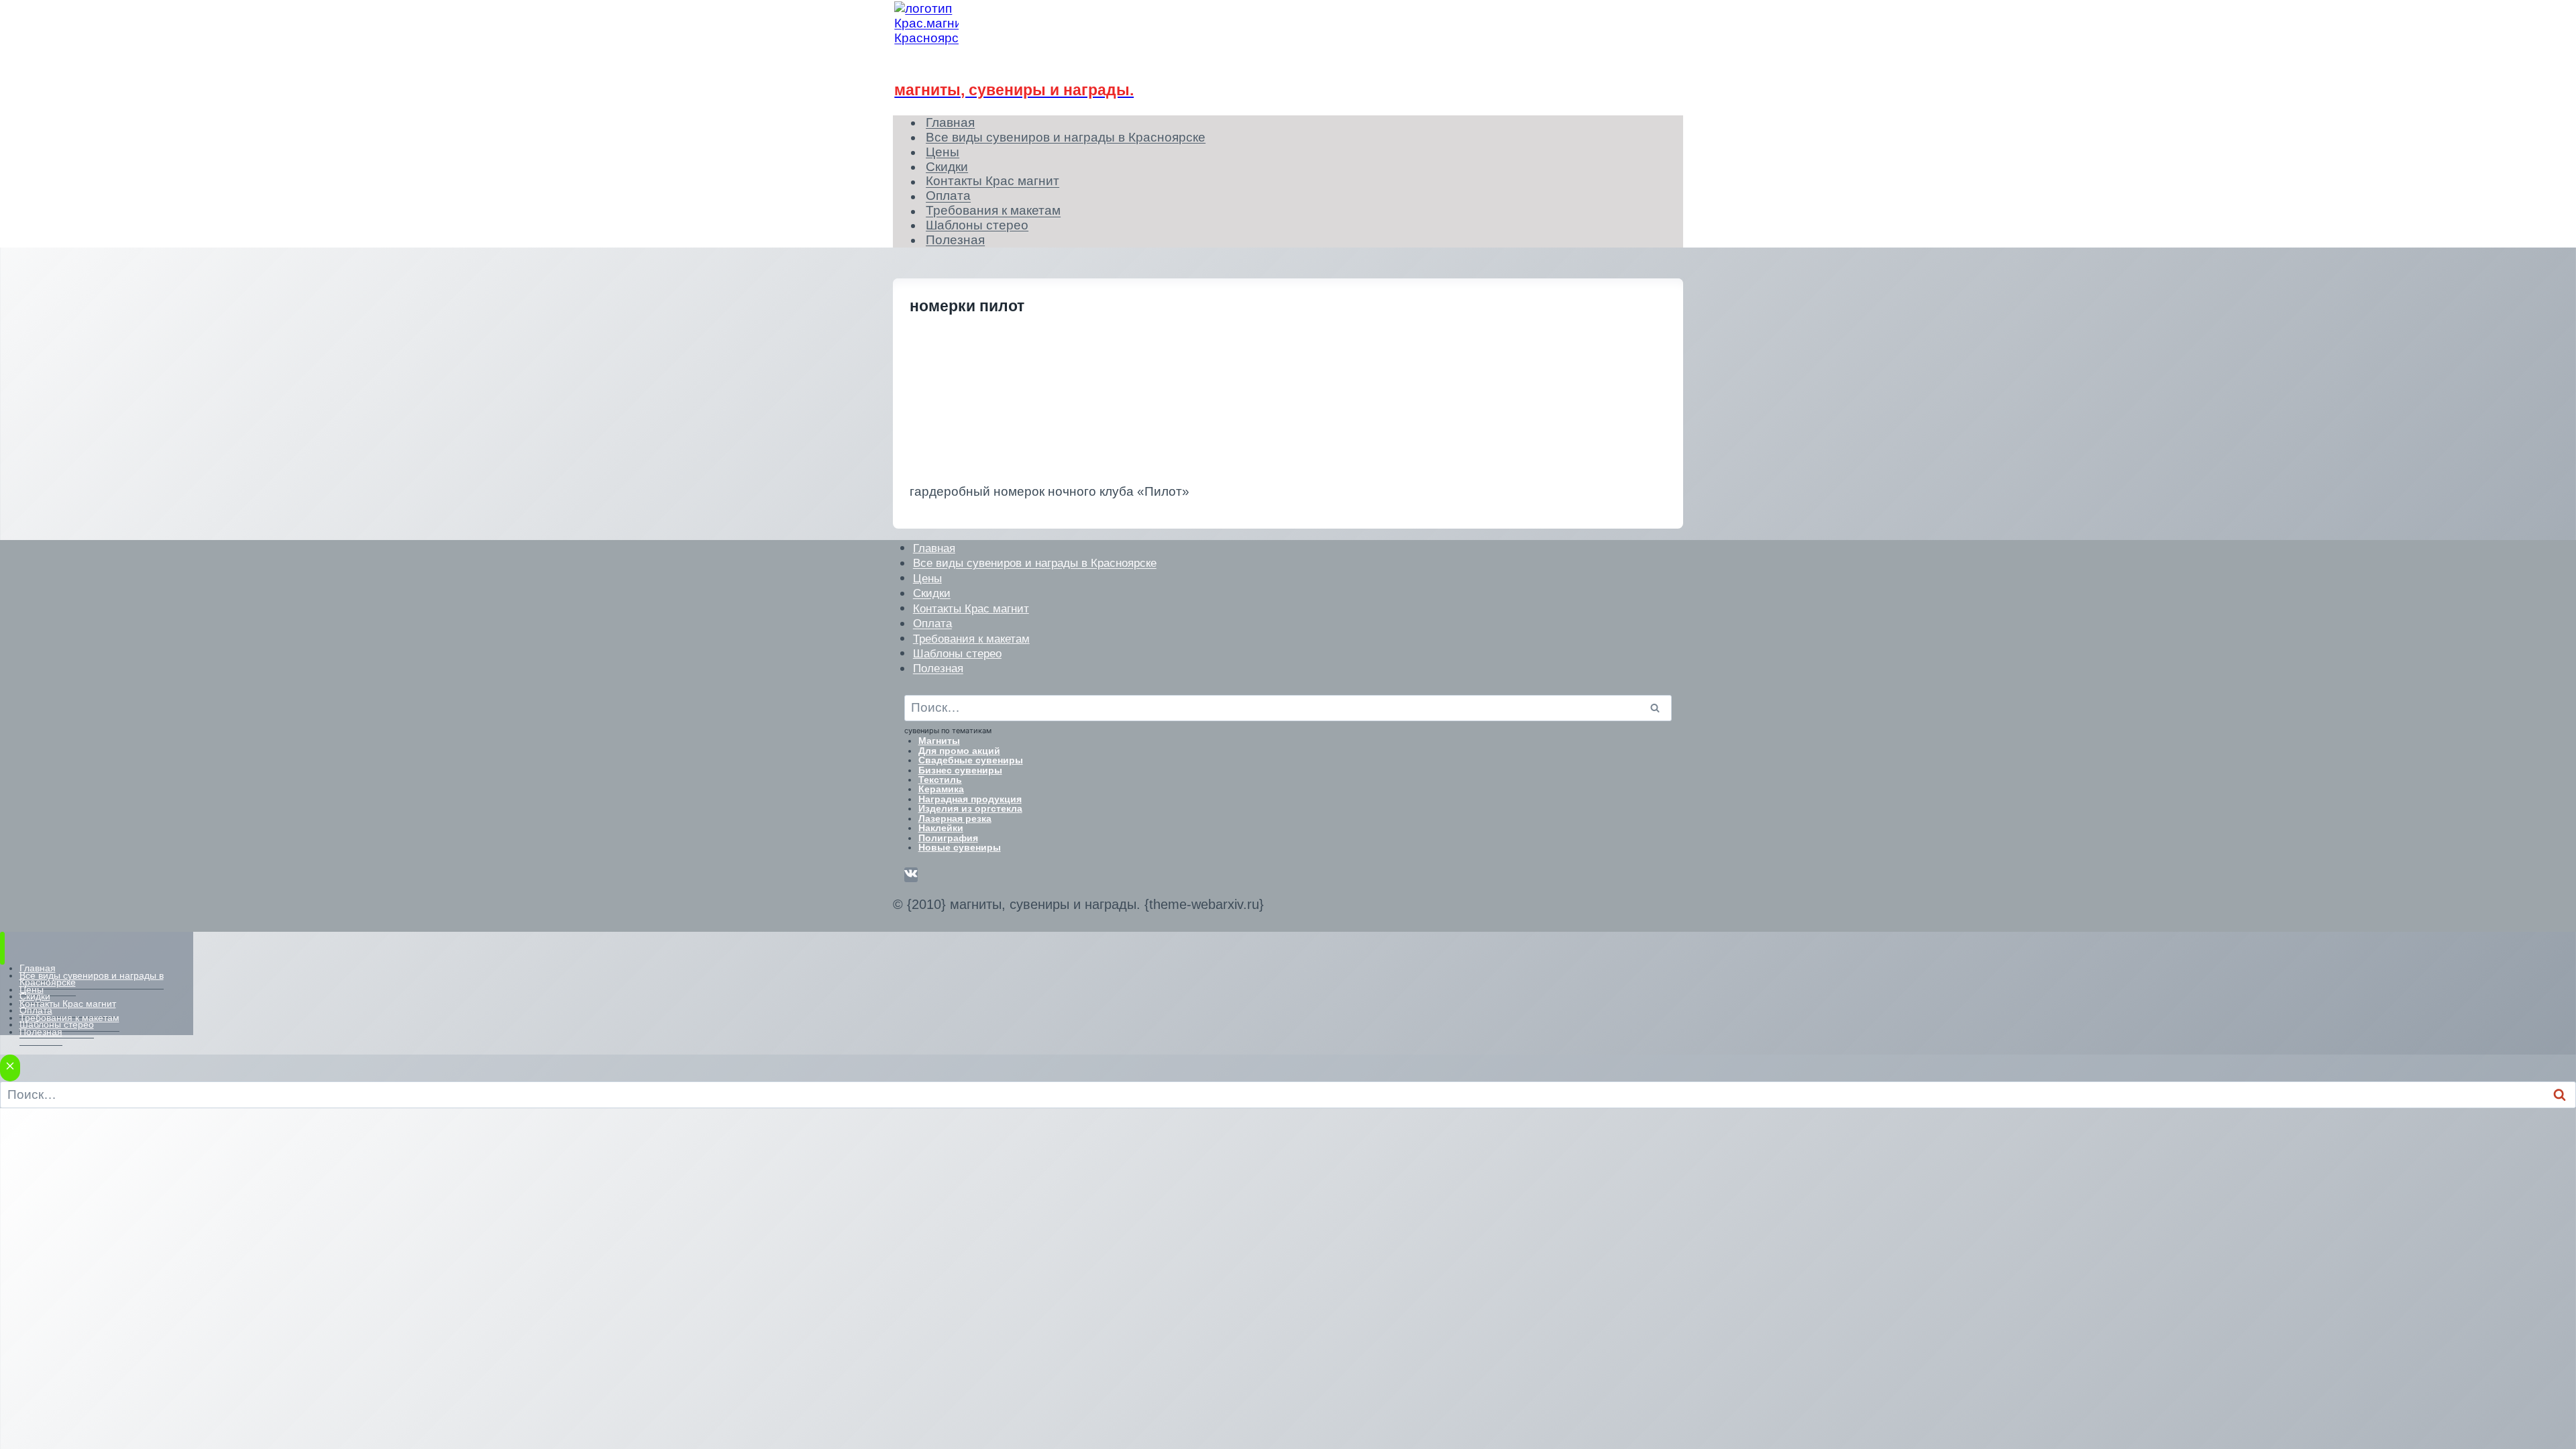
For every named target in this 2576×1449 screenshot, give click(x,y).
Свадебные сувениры (971, 760)
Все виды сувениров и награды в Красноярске (1066, 137)
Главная (934, 548)
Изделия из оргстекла (970, 808)
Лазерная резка (955, 818)
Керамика (941, 789)
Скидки (932, 593)
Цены (927, 578)
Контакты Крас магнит (992, 181)
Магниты (939, 741)
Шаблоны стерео (957, 653)
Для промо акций (959, 751)
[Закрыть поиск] (10, 1068)
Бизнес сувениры (960, 770)
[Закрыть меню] (2, 948)
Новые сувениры (960, 847)
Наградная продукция (970, 799)
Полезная (955, 240)
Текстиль (940, 780)
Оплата (932, 624)
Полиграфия (948, 838)
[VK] (911, 875)
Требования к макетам (971, 638)
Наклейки (941, 828)
